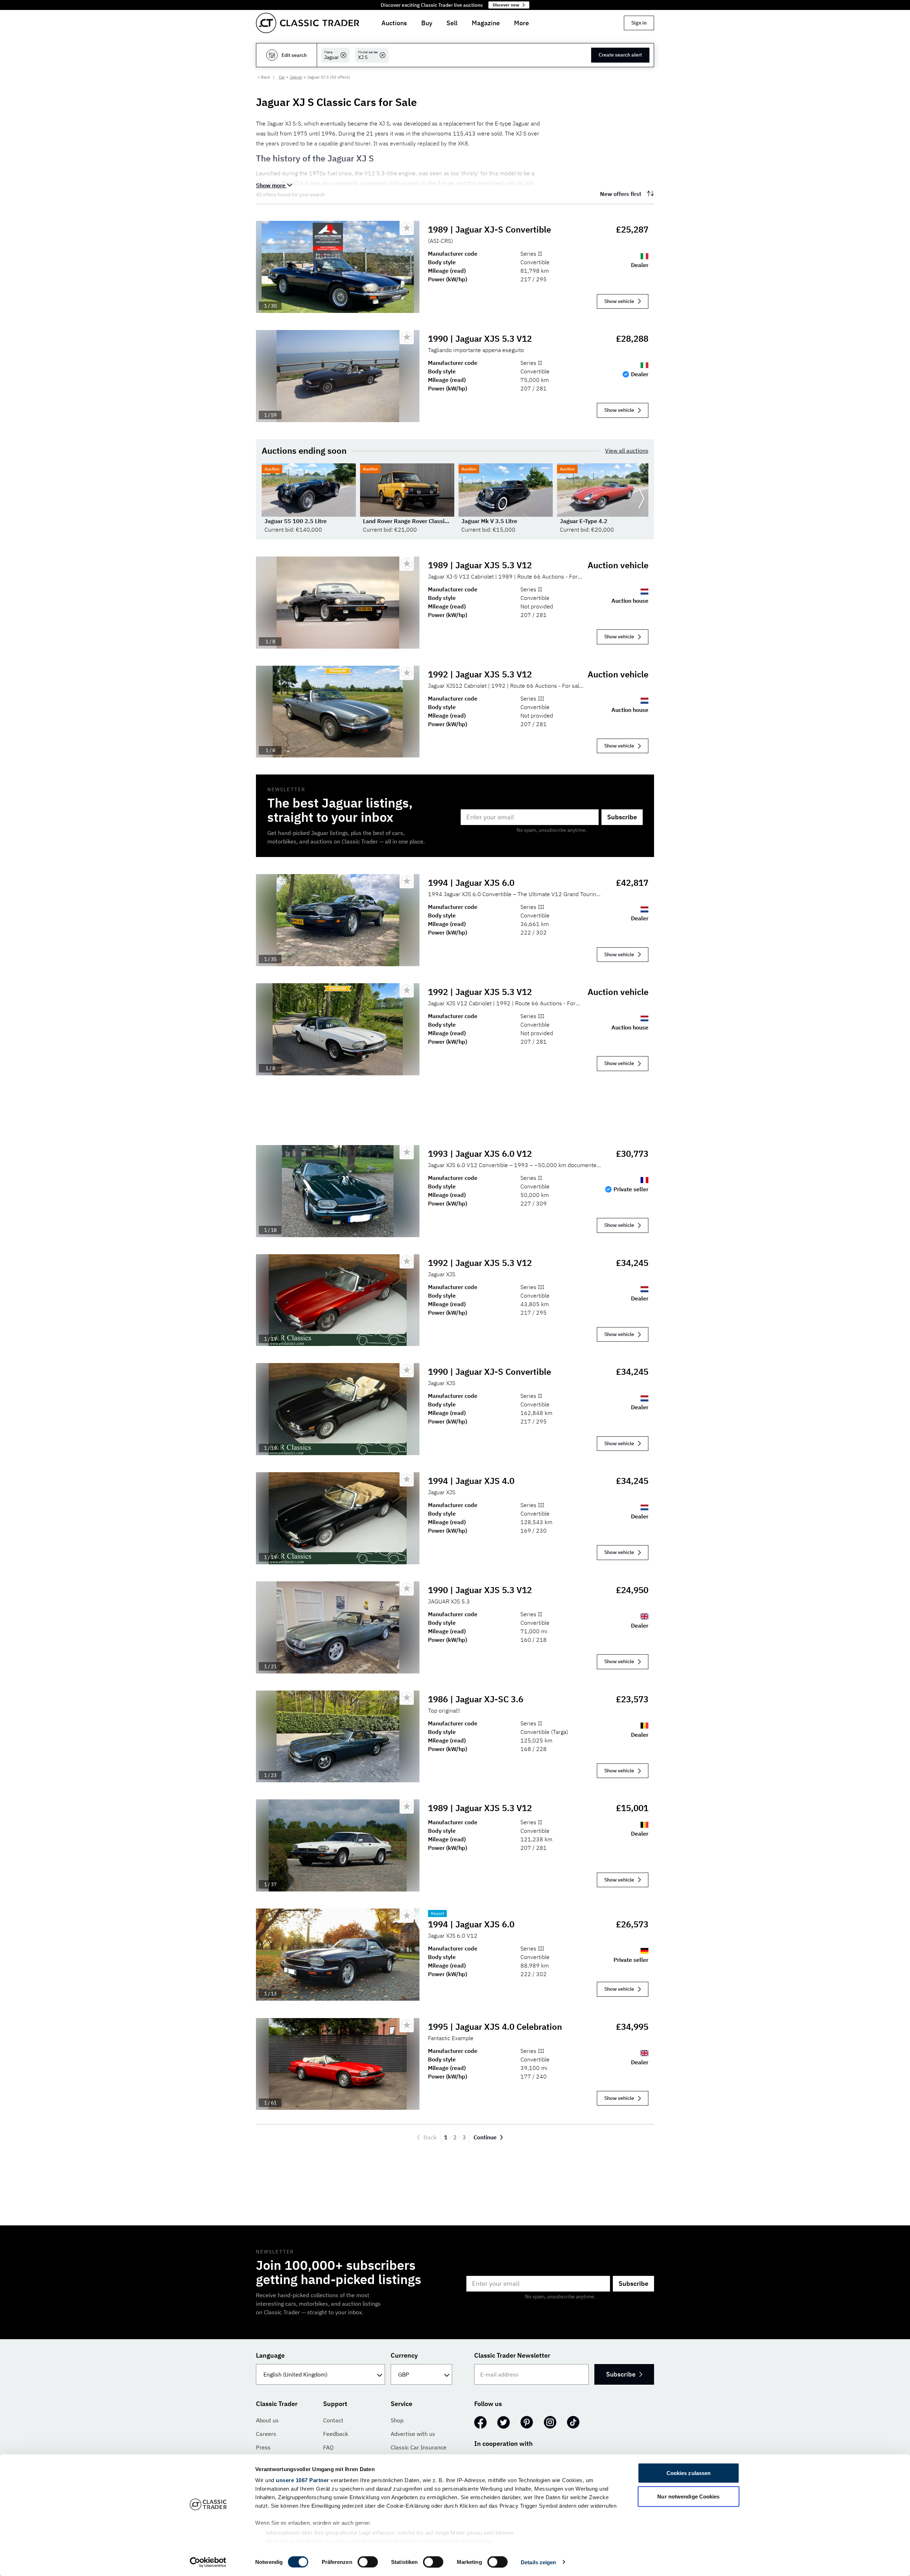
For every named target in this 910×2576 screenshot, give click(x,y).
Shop (397, 2420)
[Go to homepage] (307, 23)
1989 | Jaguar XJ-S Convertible (489, 229)
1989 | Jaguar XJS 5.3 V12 (480, 565)
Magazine (486, 23)
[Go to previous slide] (269, 499)
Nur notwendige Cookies (688, 2496)
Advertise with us (413, 2434)
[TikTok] (573, 2422)
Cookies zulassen (689, 2473)
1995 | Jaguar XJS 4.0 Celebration (495, 2027)
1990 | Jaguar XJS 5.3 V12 (480, 339)
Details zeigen (538, 2562)
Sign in (639, 23)
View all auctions (627, 451)
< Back (264, 77)
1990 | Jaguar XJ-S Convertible (489, 1372)
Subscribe (622, 817)
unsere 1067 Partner (303, 2480)
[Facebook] (480, 2422)
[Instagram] (550, 2422)
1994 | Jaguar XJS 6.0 (471, 883)
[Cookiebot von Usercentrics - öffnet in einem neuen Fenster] (208, 2562)
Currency (404, 2355)
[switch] (368, 2562)
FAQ (328, 2447)
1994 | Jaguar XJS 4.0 (471, 1481)
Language (270, 2355)
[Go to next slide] (641, 499)
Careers (266, 2434)
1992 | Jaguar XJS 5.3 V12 (480, 674)
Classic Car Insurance (419, 2447)
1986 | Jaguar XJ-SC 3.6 (476, 1699)
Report (437, 1913)
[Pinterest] (527, 2422)
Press (263, 2447)
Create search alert (620, 55)
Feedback (336, 2434)
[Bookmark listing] (407, 228)
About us (267, 2420)
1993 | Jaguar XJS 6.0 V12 (480, 1154)
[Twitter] (504, 2422)
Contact (333, 2420)
